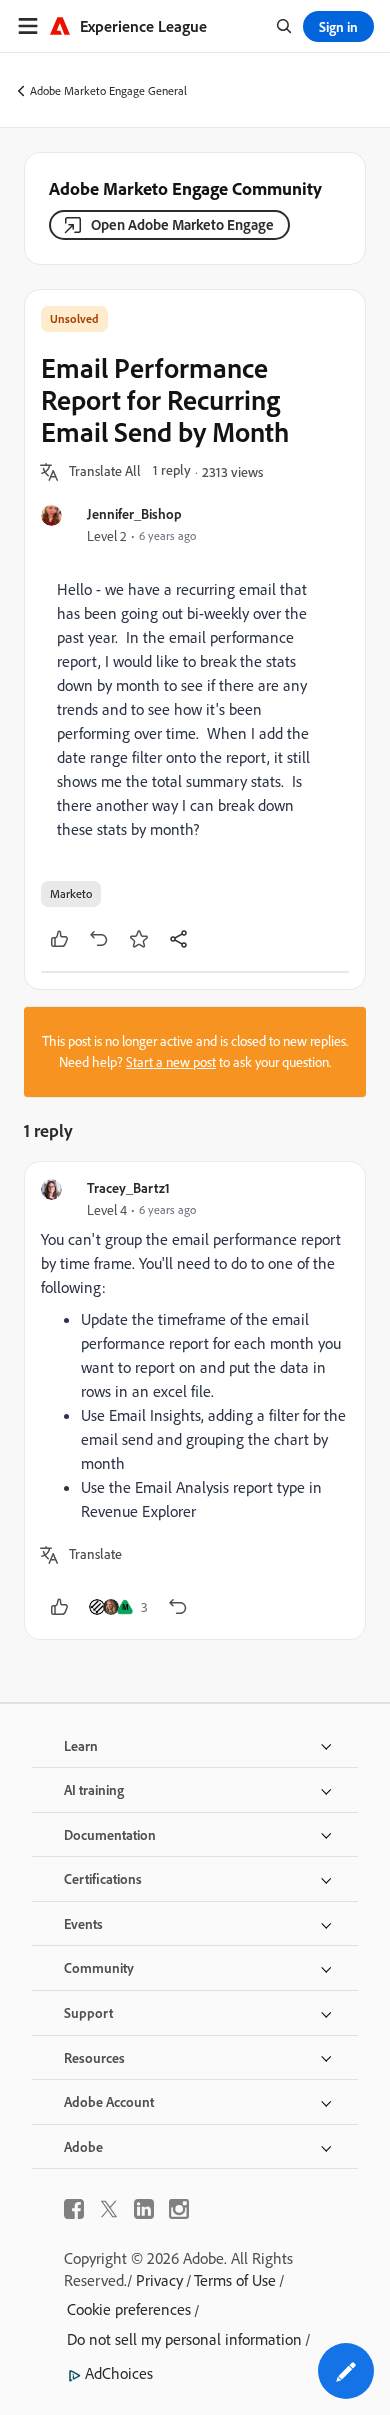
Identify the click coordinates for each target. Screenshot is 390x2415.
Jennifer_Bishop (134, 513)
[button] (105, 472)
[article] (195, 1400)
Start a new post (171, 1062)
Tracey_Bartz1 (128, 1187)
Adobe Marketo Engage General (108, 90)
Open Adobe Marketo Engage (182, 224)
